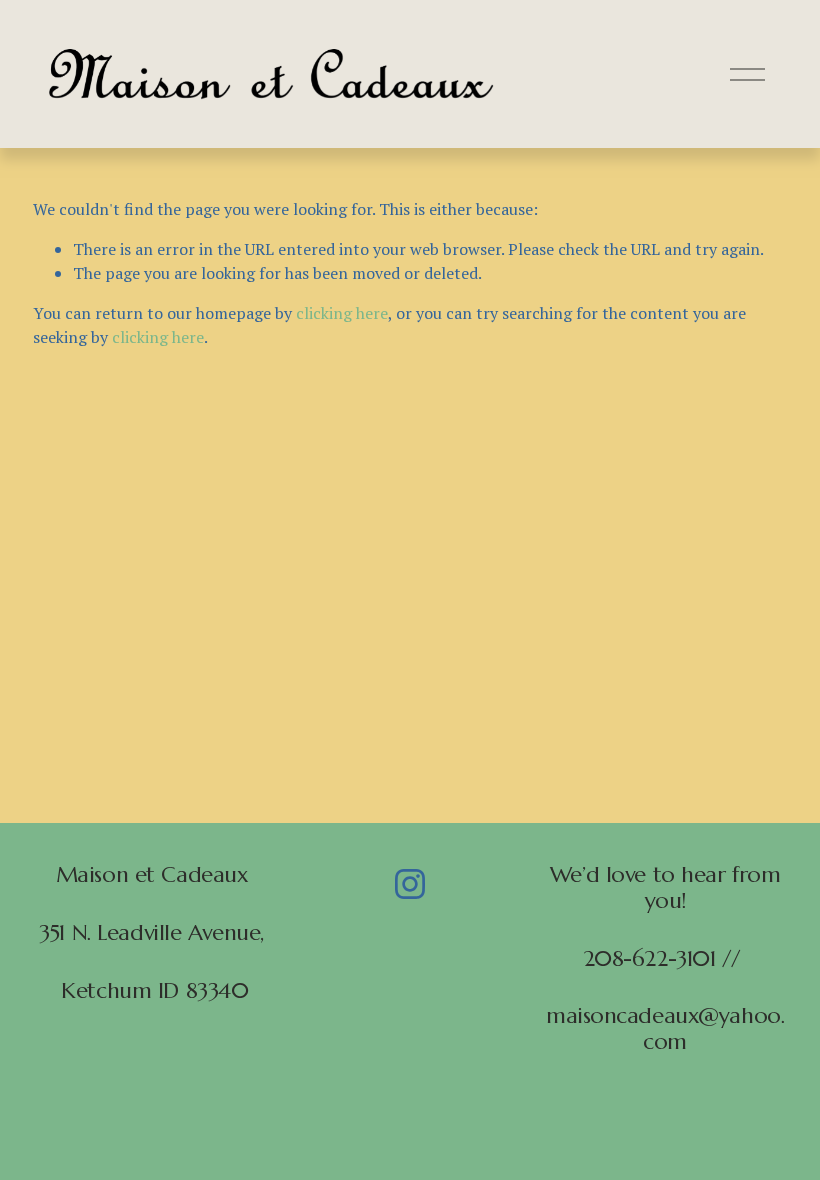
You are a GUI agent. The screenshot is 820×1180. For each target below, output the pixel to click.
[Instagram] (410, 884)
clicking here (342, 313)
